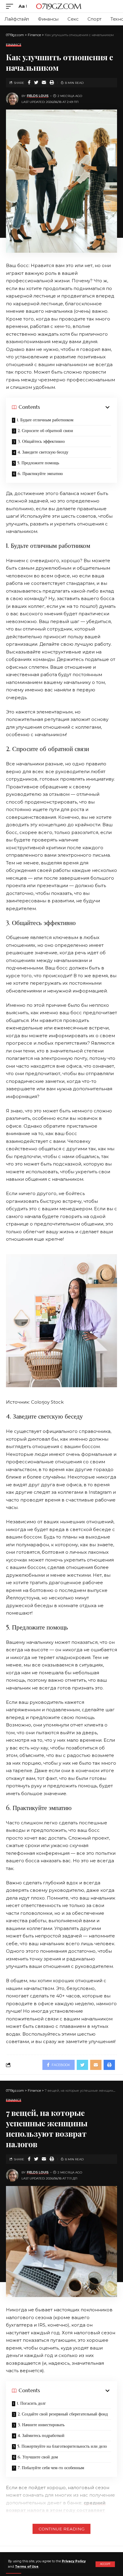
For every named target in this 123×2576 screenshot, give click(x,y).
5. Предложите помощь (38, 463)
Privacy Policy (74, 2561)
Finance (14, 45)
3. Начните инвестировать (41, 2425)
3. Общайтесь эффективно (41, 441)
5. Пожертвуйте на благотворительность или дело (62, 2446)
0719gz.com (58, 6)
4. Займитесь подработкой (41, 2435)
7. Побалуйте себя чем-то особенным (51, 2468)
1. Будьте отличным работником (45, 420)
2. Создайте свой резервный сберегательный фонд (63, 2414)
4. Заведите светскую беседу (43, 452)
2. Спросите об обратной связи (45, 431)
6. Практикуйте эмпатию (40, 474)
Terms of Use (27, 2567)
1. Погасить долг (31, 2403)
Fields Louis (38, 96)
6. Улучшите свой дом (38, 2457)
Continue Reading (61, 2529)
